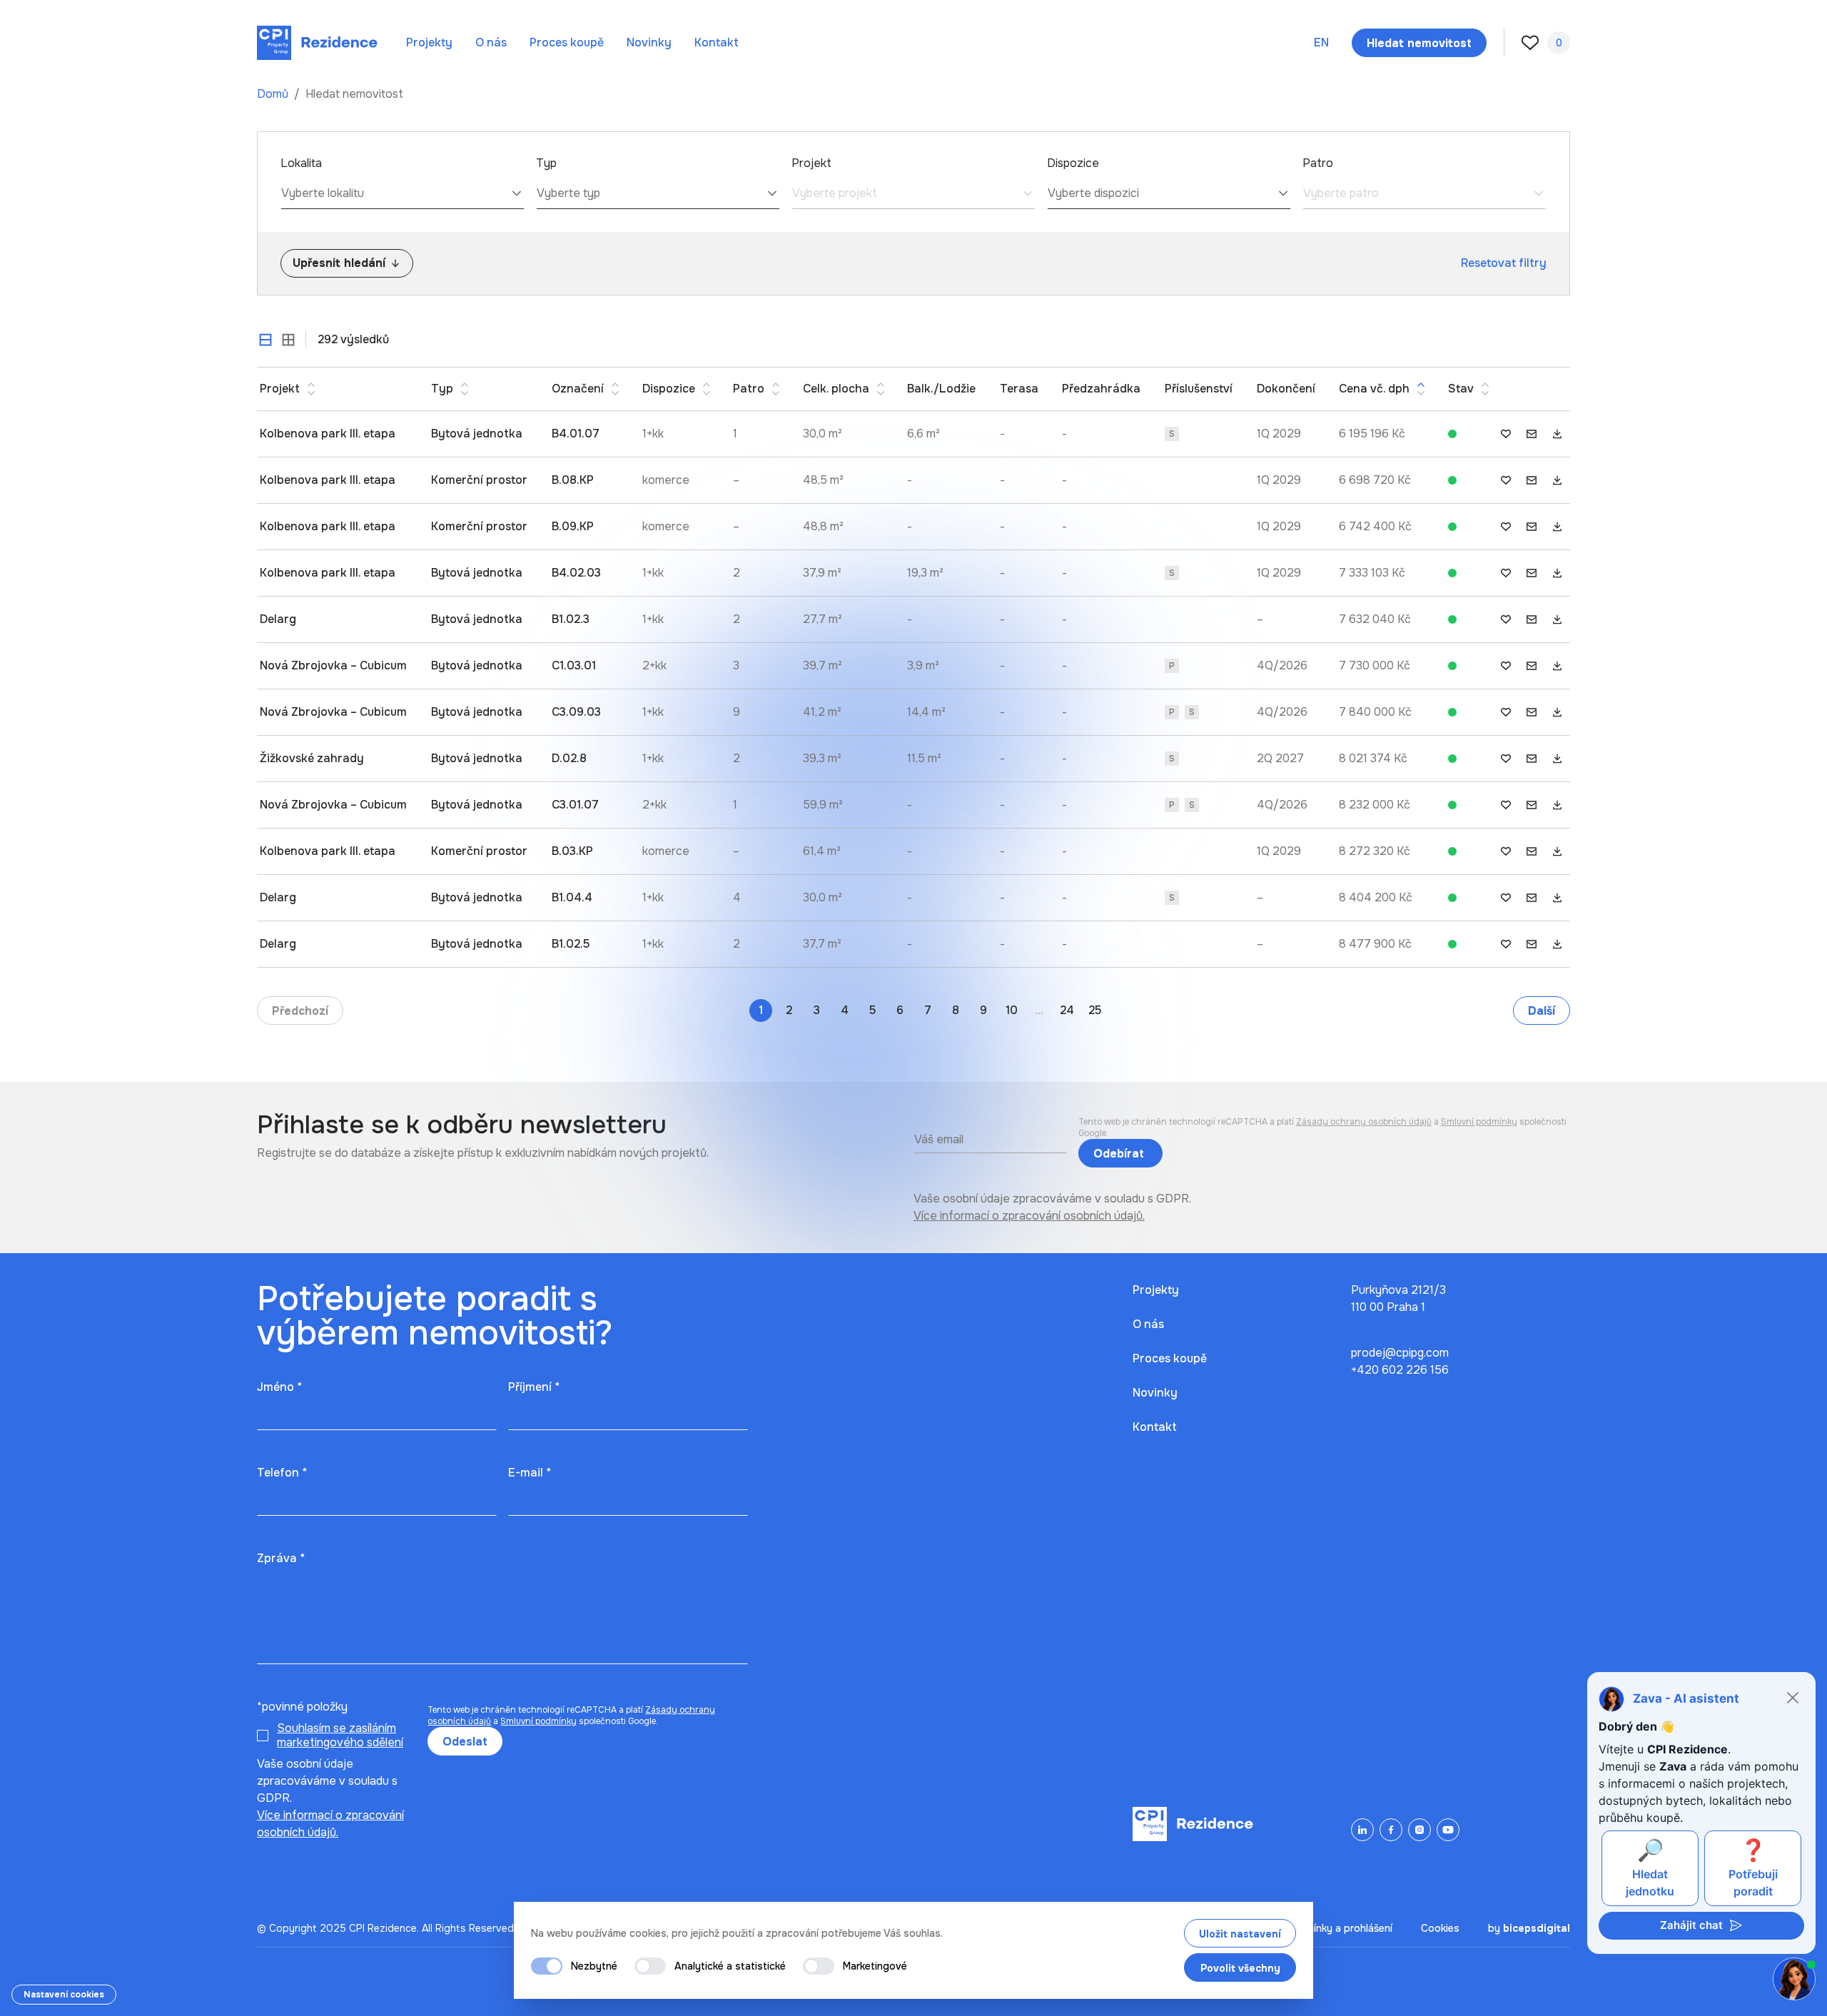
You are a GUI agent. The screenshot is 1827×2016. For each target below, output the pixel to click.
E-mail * (530, 1473)
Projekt (811, 163)
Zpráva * (281, 1558)
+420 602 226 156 (1400, 1370)
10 (1012, 1010)
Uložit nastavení (1240, 1934)
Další (1542, 1011)
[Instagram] (1419, 1830)
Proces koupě (567, 42)
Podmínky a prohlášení (1340, 1928)
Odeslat (465, 1742)
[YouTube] (1448, 1830)
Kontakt (717, 42)
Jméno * (279, 1387)
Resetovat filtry (1504, 263)
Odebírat (1120, 1154)
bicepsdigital (1537, 1928)
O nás (491, 42)
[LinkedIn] (1362, 1830)
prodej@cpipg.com (1400, 1353)
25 (1095, 1010)
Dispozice (1073, 163)
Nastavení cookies (64, 1995)
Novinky (649, 42)
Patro (1318, 163)
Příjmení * (534, 1387)
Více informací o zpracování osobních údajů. (1029, 1216)
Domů (274, 94)
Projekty (429, 42)
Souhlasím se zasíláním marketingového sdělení (340, 1735)
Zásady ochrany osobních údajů (1364, 1122)
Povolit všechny (1240, 1968)
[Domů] (317, 43)
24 (1067, 1010)
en (1321, 42)
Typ (546, 163)
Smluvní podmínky (1479, 1122)
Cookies (1440, 1928)
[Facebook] (1391, 1830)
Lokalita (301, 163)
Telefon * (282, 1473)
